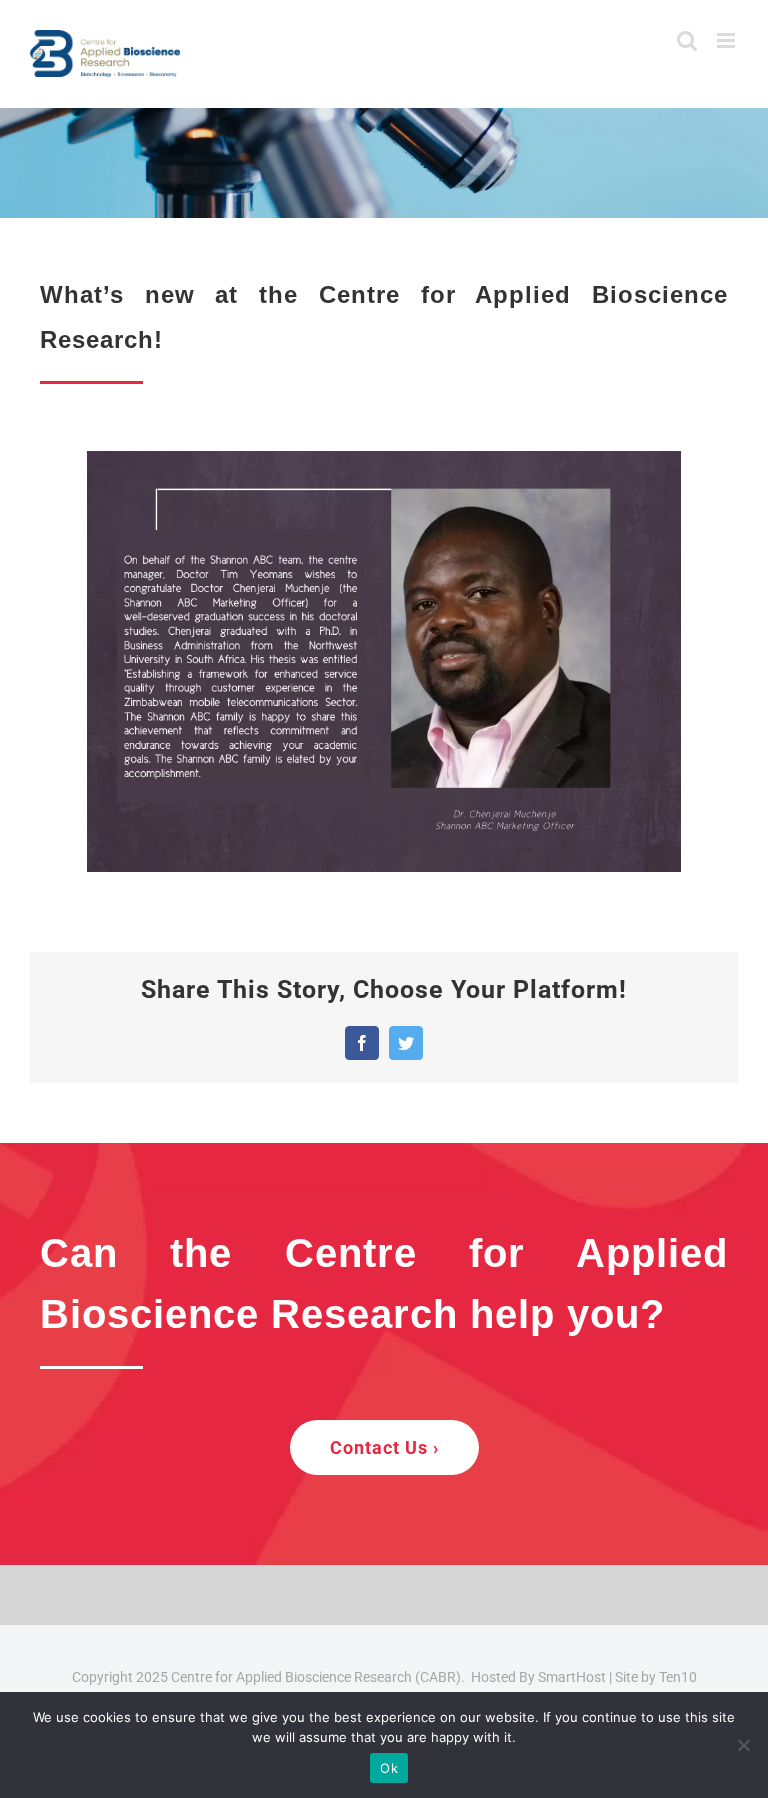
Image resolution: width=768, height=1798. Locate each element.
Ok (389, 1768)
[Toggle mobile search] (687, 40)
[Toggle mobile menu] (727, 40)
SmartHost (572, 1677)
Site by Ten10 (656, 1677)
